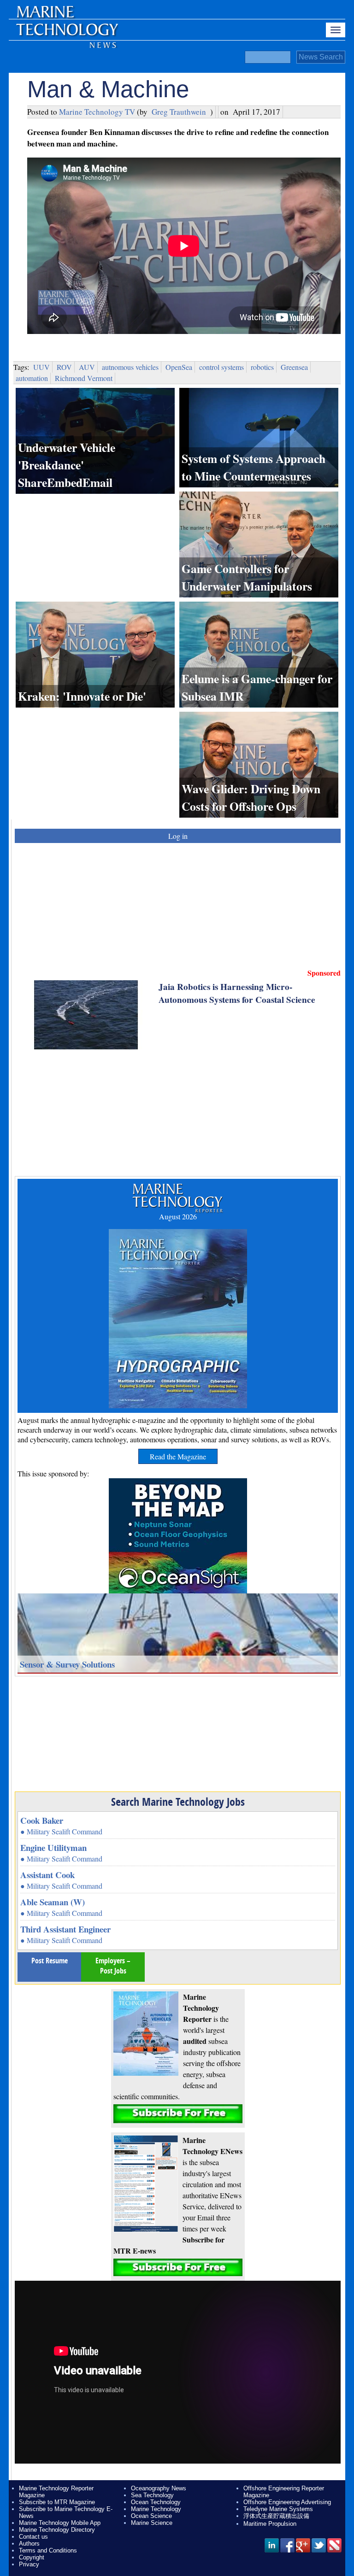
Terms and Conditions (48, 2550)
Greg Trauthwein (179, 112)
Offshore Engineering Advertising (287, 2502)
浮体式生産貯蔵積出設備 (276, 2516)
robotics (262, 367)
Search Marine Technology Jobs (178, 1802)
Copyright (32, 2557)
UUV (41, 367)
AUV (87, 367)
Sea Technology (152, 2495)
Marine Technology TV (97, 112)
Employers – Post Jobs (113, 1966)
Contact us (33, 2537)
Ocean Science (151, 2516)
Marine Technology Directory (57, 2530)
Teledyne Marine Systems (278, 2509)
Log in (178, 836)
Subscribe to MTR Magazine (57, 2502)
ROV (64, 367)
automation (32, 378)
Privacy (29, 2564)
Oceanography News (159, 2488)
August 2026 (178, 1216)
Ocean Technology (156, 2502)
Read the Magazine (178, 1456)
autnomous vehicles (130, 367)
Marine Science (152, 2523)
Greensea (294, 367)
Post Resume (50, 1961)
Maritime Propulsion (270, 2524)
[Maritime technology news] (66, 35)
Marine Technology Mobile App (60, 2523)
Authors (29, 2544)
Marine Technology (156, 2509)
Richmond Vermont (84, 378)
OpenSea (179, 367)
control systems (221, 367)
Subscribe (178, 2114)
